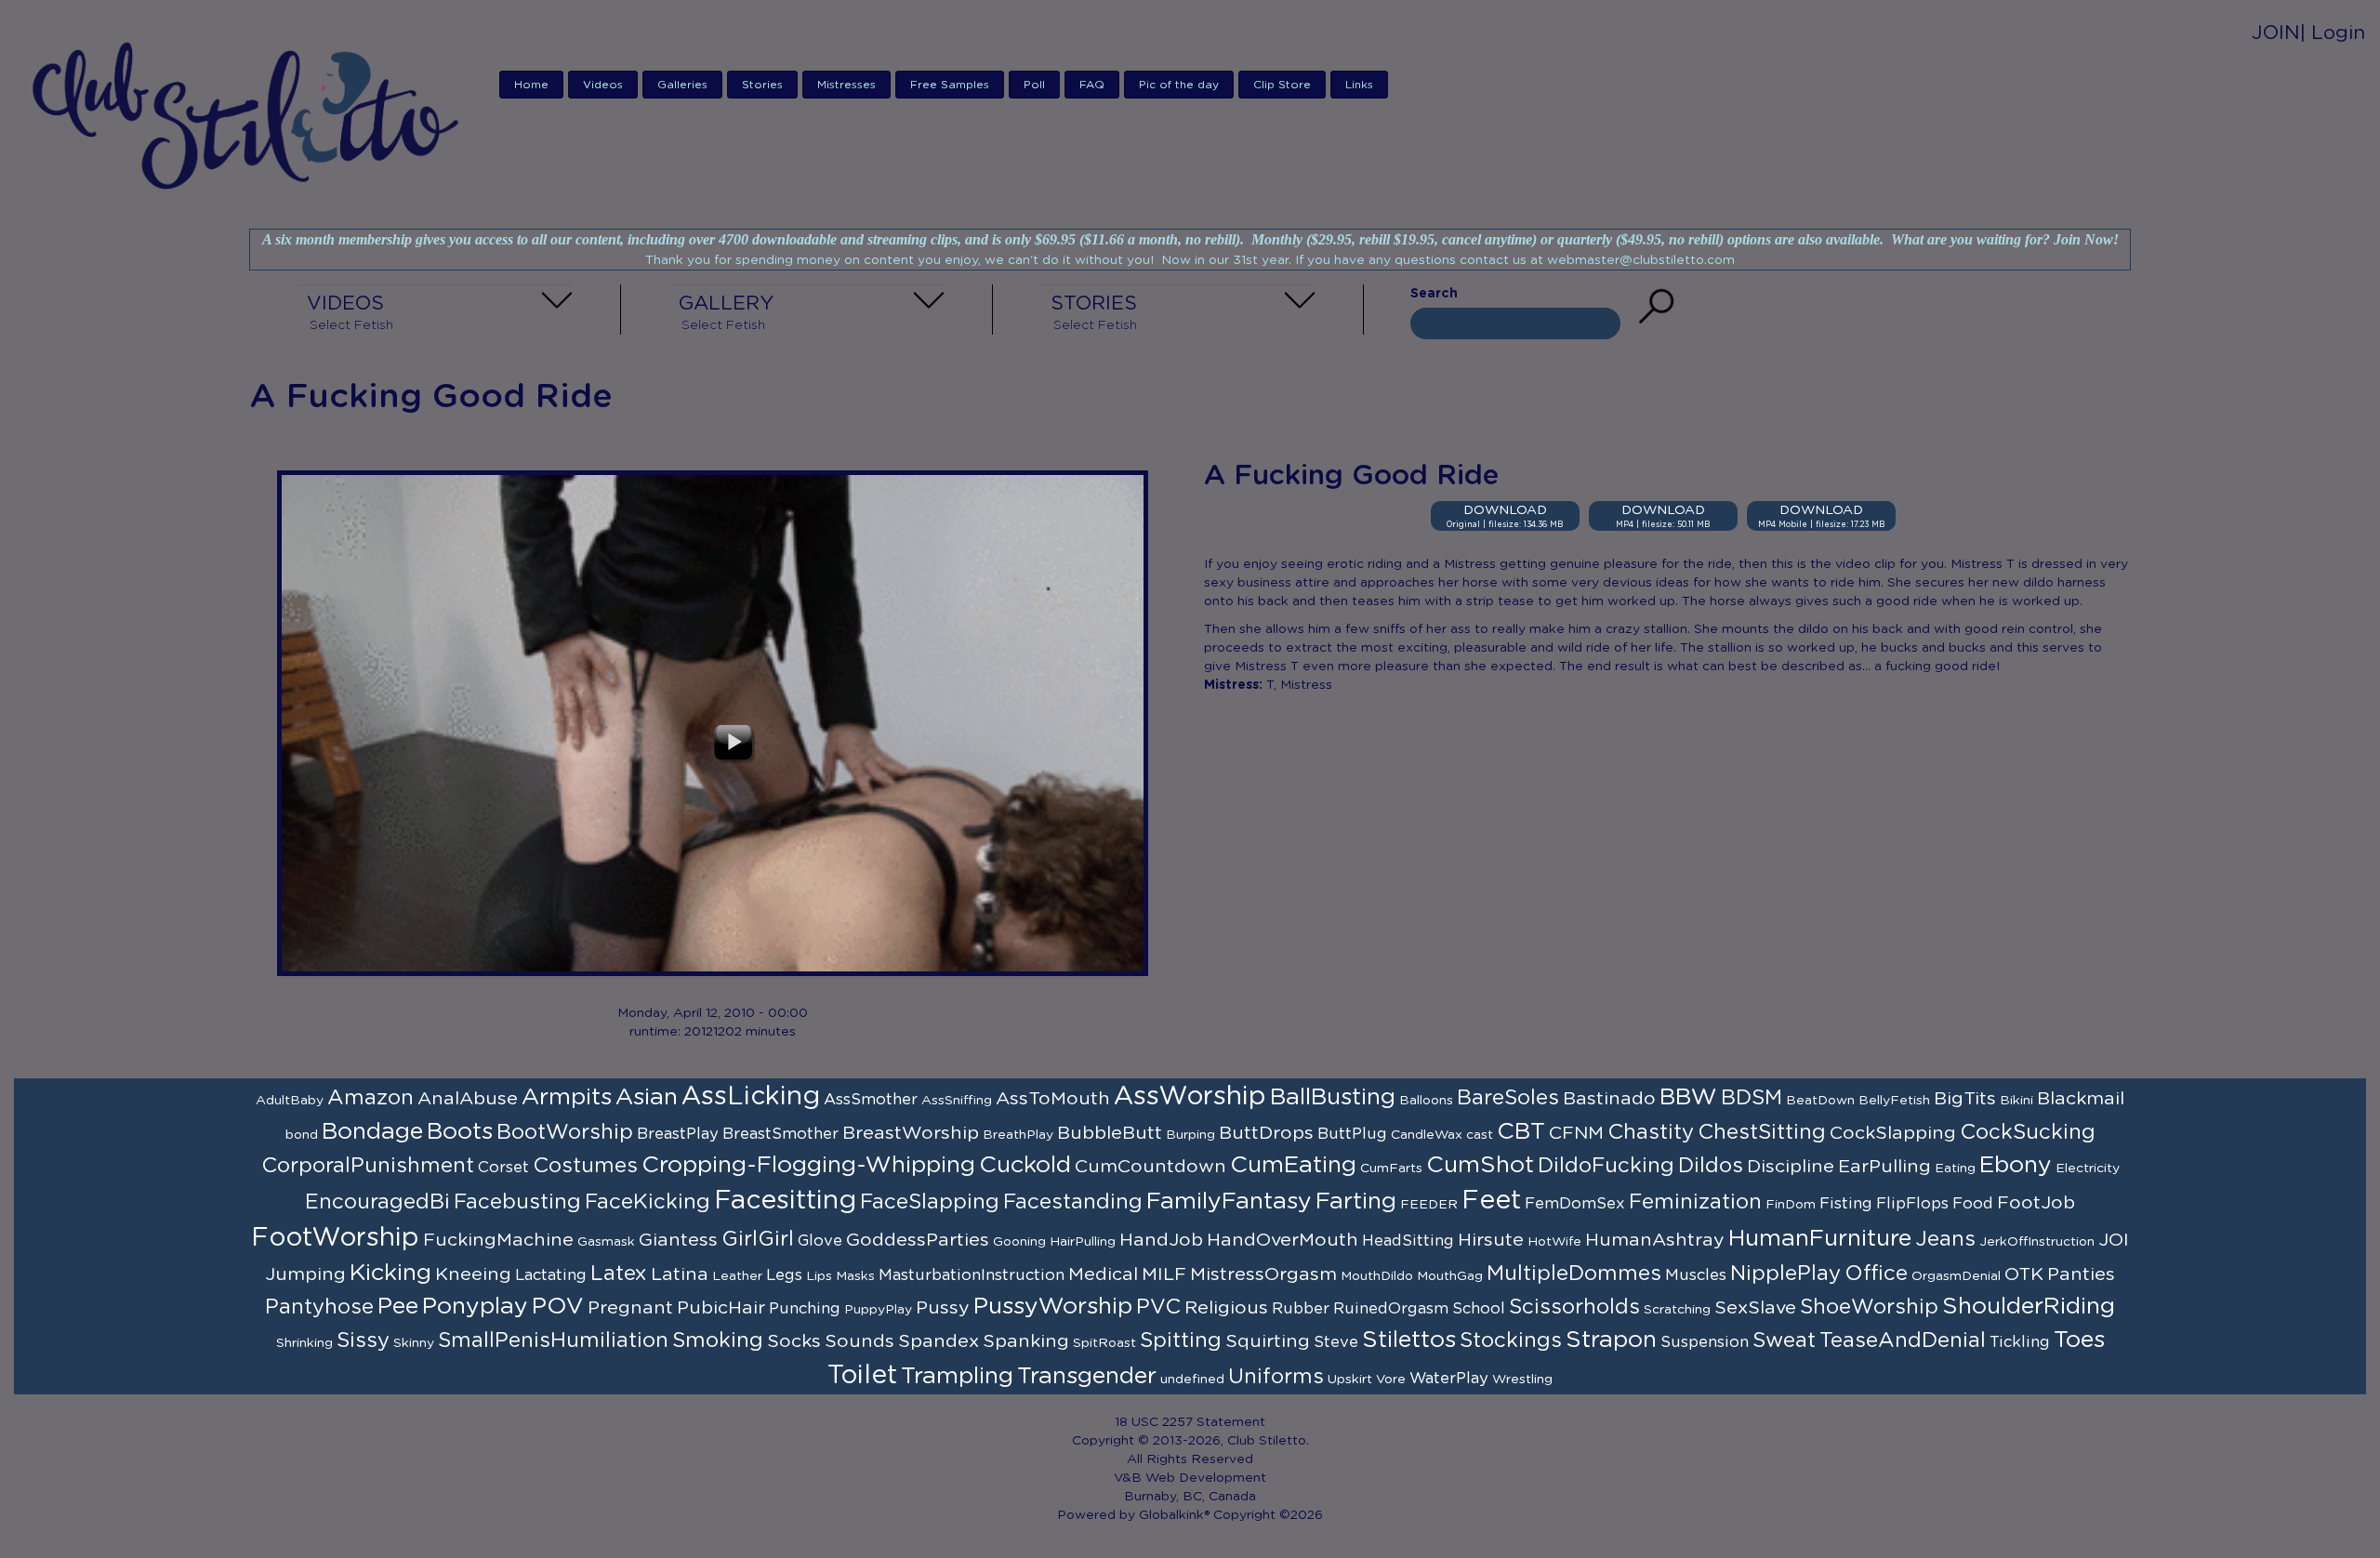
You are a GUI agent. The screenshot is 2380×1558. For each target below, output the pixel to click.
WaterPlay (1449, 1379)
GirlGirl (758, 1239)
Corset (503, 1168)
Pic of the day (1179, 85)
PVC (1158, 1307)
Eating (1955, 1168)
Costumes (585, 1166)
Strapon (1611, 1340)
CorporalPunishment (368, 1166)
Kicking (390, 1273)
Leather (737, 1276)
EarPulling (1884, 1167)
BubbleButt (1110, 1133)
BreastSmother (780, 1134)
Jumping (305, 1274)
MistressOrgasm (1263, 1274)
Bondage (372, 1132)
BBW (1688, 1097)
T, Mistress (1299, 685)
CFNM (1576, 1133)
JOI (2114, 1240)
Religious (1226, 1308)
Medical (1103, 1274)
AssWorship (1190, 1097)
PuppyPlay (878, 1310)
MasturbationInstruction (972, 1275)
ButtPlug (1352, 1134)
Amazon (370, 1098)
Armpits (567, 1097)
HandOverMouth (1283, 1240)
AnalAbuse (468, 1099)
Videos (603, 85)
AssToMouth (1053, 1099)
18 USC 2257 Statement (1190, 1422)
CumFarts (1391, 1168)
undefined (1192, 1380)
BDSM (1752, 1098)
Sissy (363, 1340)
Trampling (957, 1376)
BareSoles (1508, 1098)
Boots (460, 1132)
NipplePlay (1785, 1274)
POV (558, 1307)
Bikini (2016, 1101)
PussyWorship (1053, 1307)
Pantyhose (319, 1307)
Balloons (1426, 1101)
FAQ (1092, 85)
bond (302, 1135)
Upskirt (1350, 1380)
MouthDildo (1377, 1276)
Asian (647, 1097)
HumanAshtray (1655, 1240)
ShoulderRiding (2029, 1307)
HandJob (1161, 1240)
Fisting (1846, 1204)
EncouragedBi (377, 1202)
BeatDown (1820, 1101)
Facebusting (517, 1202)
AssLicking (751, 1097)
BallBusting (1333, 1097)
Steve (1336, 1342)
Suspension (1705, 1342)
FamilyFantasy (1229, 1202)
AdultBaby (290, 1101)
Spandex (939, 1341)
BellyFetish (1894, 1101)
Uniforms (1276, 1377)
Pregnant (630, 1308)
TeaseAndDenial (1903, 1340)
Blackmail (2081, 1099)
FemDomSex (1575, 1204)
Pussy (943, 1308)
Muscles (1696, 1275)
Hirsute (1491, 1240)
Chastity (1651, 1132)
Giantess (678, 1240)
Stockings (1511, 1340)
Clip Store (1282, 85)
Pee (398, 1307)
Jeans (1945, 1239)
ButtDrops (1266, 1133)
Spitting (1181, 1340)
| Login (2333, 33)
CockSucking (2028, 1132)
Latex (619, 1274)
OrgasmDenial (1956, 1276)
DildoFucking (1606, 1166)
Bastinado (1609, 1099)
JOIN (2276, 33)
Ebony (2016, 1165)
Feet (1491, 1201)
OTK (2024, 1274)
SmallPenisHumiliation (553, 1340)
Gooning (1019, 1242)
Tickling (2020, 1342)
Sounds (859, 1341)
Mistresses (846, 85)
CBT (1521, 1132)
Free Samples (950, 85)
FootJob (2036, 1203)
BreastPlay (678, 1134)
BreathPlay (1018, 1135)
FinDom (1791, 1205)
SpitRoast (1104, 1343)
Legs (784, 1275)
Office (1876, 1274)
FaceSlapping (930, 1202)
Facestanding (1073, 1202)
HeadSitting (1408, 1241)
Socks (794, 1341)
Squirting (1268, 1341)
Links (1359, 85)
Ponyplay (475, 1307)
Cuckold (1025, 1165)
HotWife (1554, 1242)
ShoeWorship (1869, 1307)
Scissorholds (1574, 1307)
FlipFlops (1912, 1204)
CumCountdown (1150, 1167)
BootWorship (565, 1132)
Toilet (862, 1376)
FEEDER (1429, 1205)
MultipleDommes (1574, 1274)
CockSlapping (1893, 1133)
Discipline (1791, 1167)
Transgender (1087, 1376)
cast (1480, 1135)
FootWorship (335, 1238)
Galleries (682, 85)
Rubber (1301, 1309)
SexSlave (1755, 1308)
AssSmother (871, 1100)
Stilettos (1409, 1340)
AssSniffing (957, 1101)
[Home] (250, 114)
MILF (1164, 1274)
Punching (805, 1309)
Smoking (718, 1340)
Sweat (1784, 1340)
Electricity (2088, 1168)
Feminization (1695, 1202)
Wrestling (1522, 1380)
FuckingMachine (498, 1240)
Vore (1391, 1380)
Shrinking (304, 1343)
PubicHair (721, 1308)
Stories (762, 85)
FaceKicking (648, 1202)
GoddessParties (918, 1240)
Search (1434, 294)
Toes (2079, 1340)
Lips (819, 1276)
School (1479, 1309)
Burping (1190, 1135)
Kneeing (473, 1274)
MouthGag (1450, 1276)
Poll (1034, 85)
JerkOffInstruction (2037, 1242)
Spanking (1026, 1341)
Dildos (1711, 1166)
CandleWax (1427, 1135)
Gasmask (606, 1242)
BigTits (1965, 1099)
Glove (820, 1241)
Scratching (1677, 1310)
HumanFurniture (1820, 1239)
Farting (1356, 1202)
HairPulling (1083, 1242)
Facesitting (785, 1201)
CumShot (1480, 1165)
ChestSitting (1762, 1132)
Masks (855, 1276)
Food (1973, 1204)
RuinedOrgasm (1391, 1309)
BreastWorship (911, 1133)
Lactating (551, 1275)
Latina (680, 1274)
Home (531, 85)
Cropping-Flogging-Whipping (808, 1165)
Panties (2081, 1274)
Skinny (414, 1343)
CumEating (1293, 1165)
